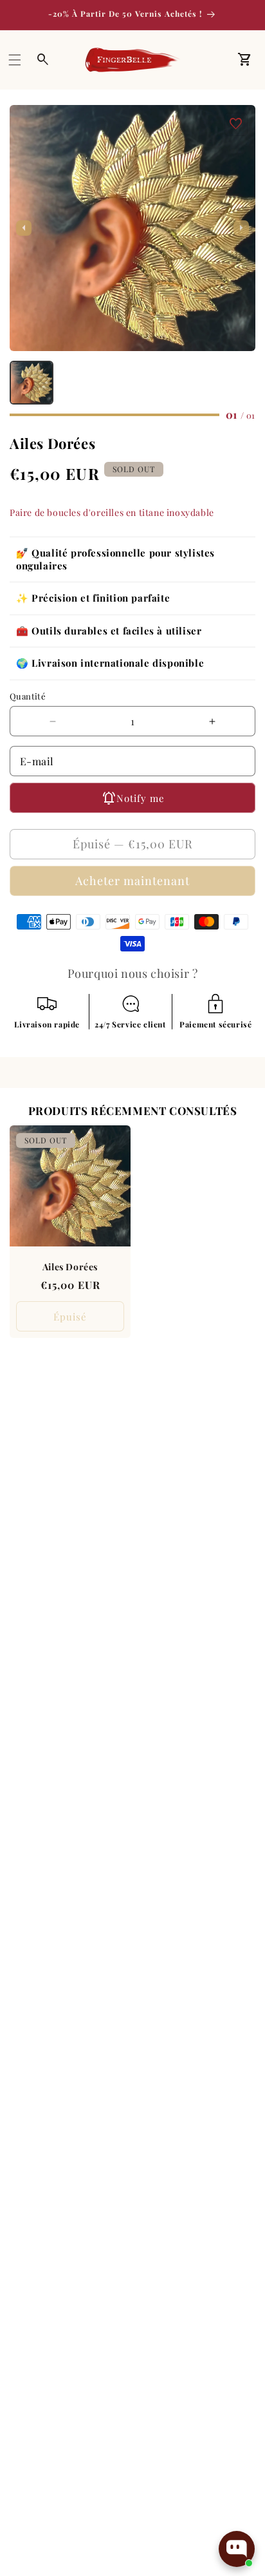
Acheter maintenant (132, 881)
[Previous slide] (24, 228)
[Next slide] (241, 228)
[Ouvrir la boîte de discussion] (237, 2549)
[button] (15, 60)
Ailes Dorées (70, 1267)
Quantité (28, 696)
